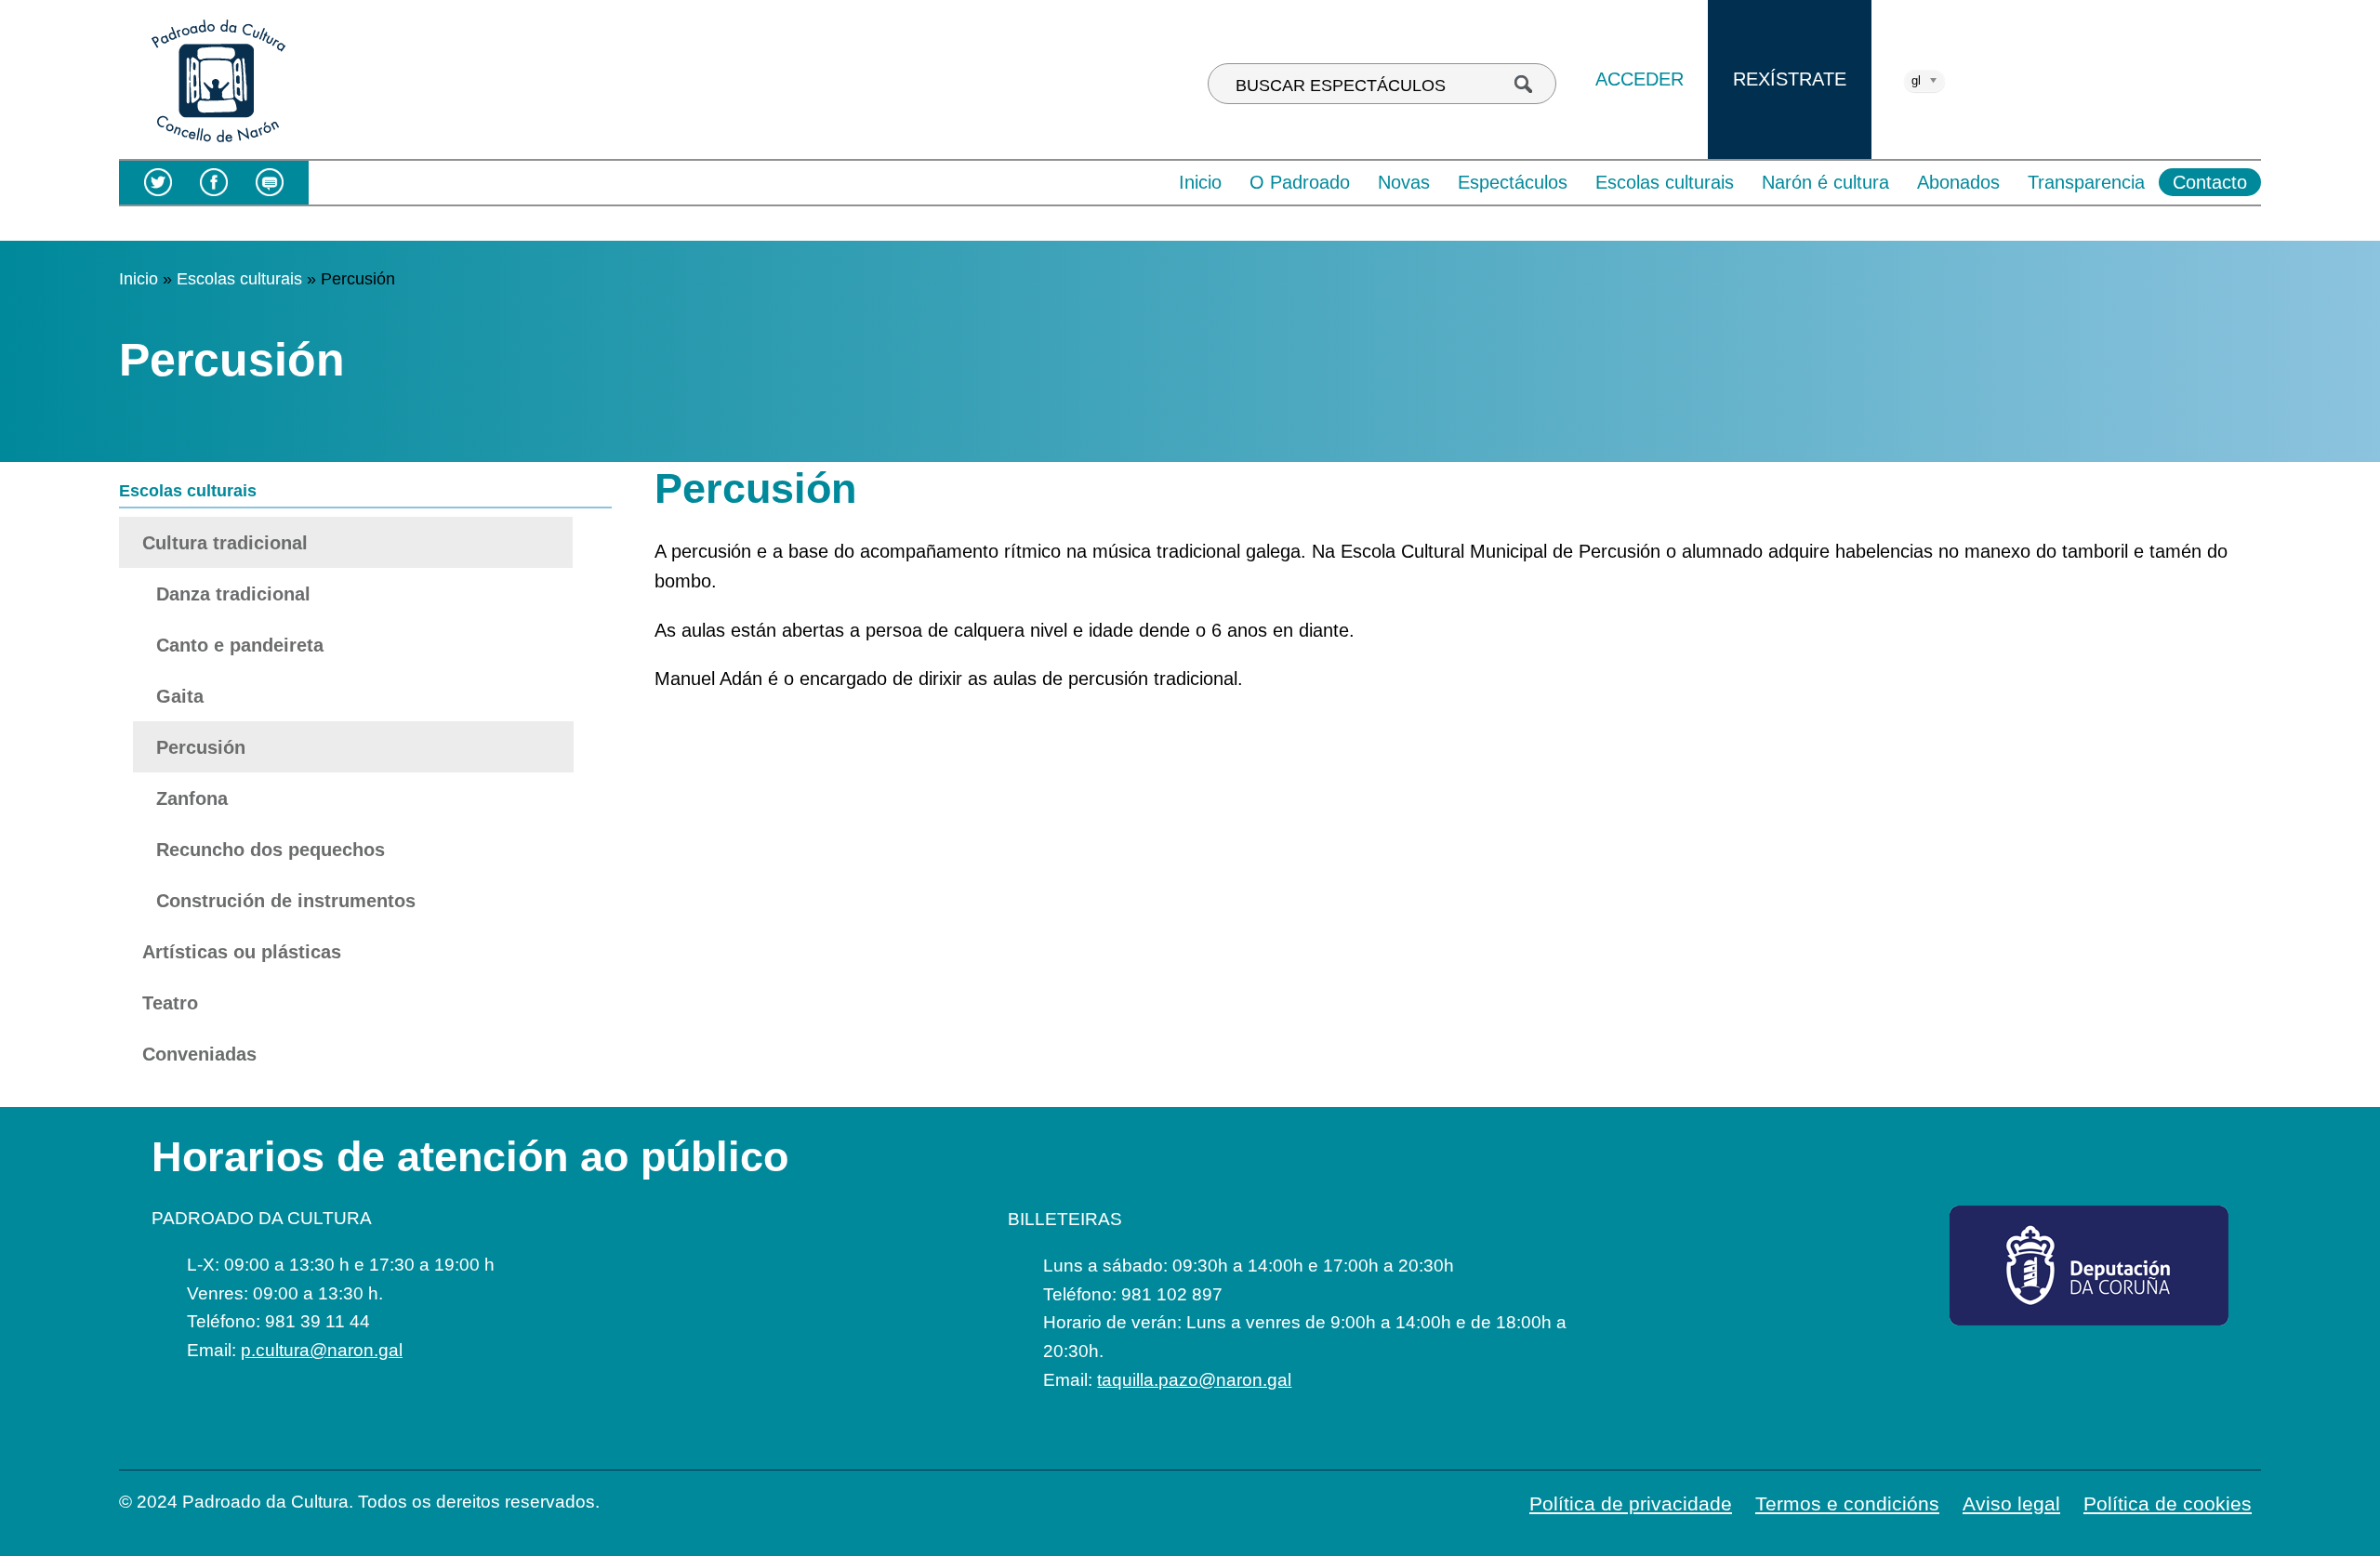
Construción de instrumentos (286, 901)
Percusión (201, 747)
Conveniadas (199, 1054)
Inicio (1200, 182)
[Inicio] (218, 144)
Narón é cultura (1825, 182)
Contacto (2210, 182)
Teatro (170, 1003)
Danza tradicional (233, 594)
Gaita (180, 696)
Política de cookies (2168, 1503)
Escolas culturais (1665, 182)
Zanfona (192, 798)
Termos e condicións (1847, 1503)
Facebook (214, 183)
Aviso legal (2011, 1503)
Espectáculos (1513, 182)
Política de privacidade (1631, 1503)
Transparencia (2086, 182)
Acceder (1640, 79)
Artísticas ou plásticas (242, 952)
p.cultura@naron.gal (322, 1350)
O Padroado (1300, 182)
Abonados (1958, 182)
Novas (1404, 182)
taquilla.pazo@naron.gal (1194, 1380)
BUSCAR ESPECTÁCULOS (1341, 86)
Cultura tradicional (225, 543)
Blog (270, 183)
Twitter (158, 183)
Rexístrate (1790, 79)
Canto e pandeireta (240, 645)
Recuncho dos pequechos (271, 850)
